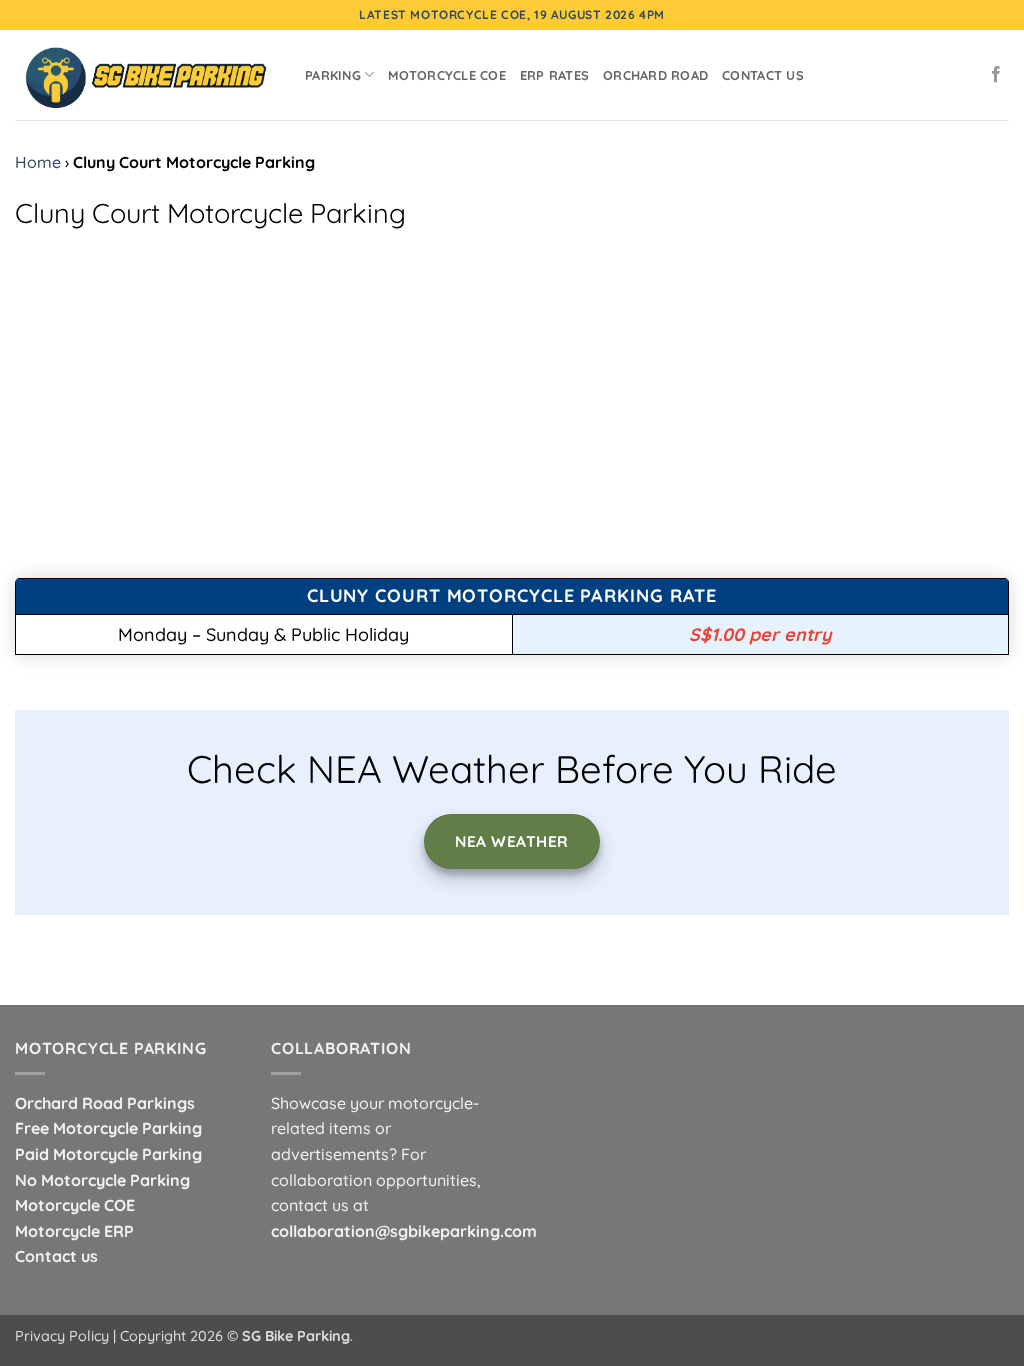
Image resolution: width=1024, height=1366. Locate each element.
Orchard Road (655, 75)
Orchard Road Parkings (105, 1103)
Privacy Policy (62, 1336)
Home (38, 162)
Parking (333, 75)
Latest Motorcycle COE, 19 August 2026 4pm (512, 14)
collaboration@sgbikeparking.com (404, 1231)
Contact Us (763, 75)
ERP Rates (554, 75)
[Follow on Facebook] (996, 75)
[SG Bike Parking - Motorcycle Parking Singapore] (145, 74)
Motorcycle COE (447, 75)
